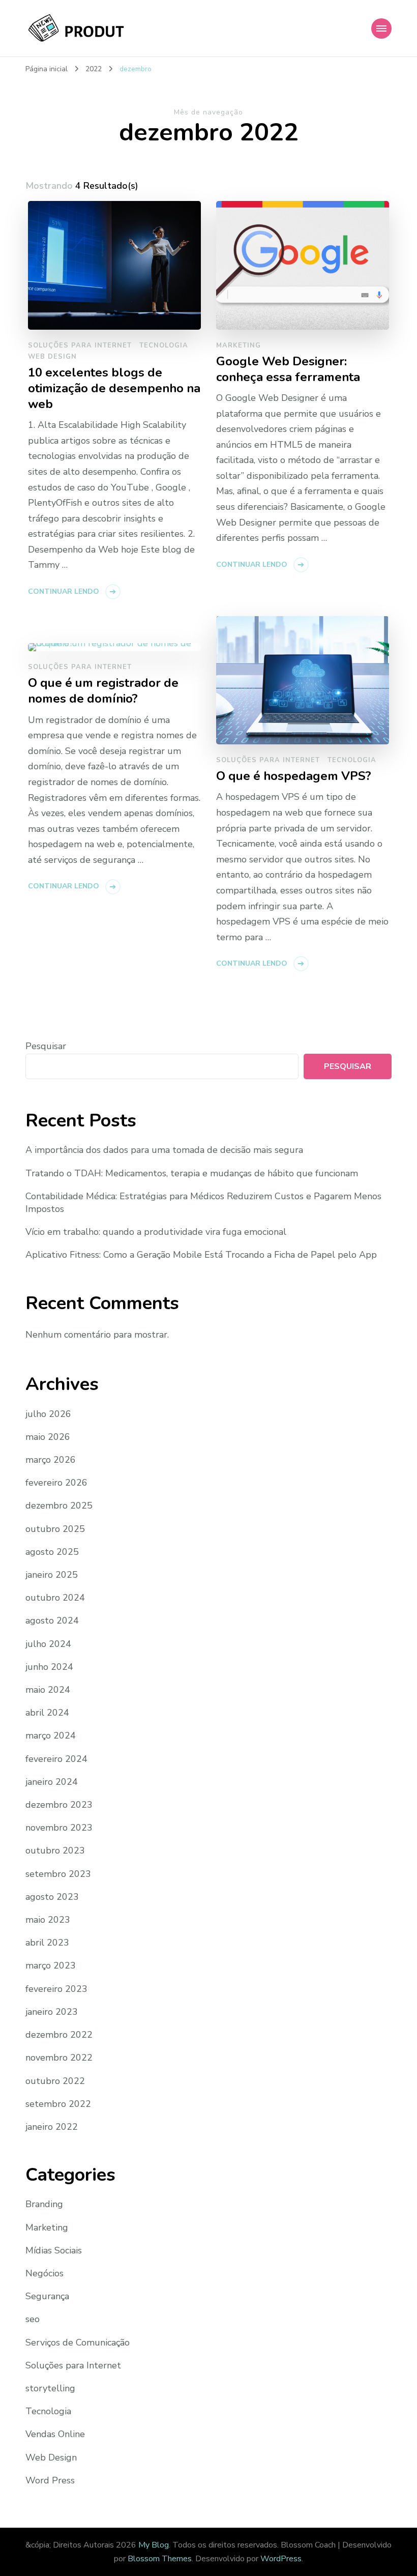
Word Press (50, 2480)
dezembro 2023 (59, 1805)
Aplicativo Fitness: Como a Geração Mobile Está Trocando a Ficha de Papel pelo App (201, 1255)
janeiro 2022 (52, 2127)
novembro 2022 (59, 2058)
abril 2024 (47, 1713)
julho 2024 (48, 1644)
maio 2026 (48, 1437)
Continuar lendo (64, 591)
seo (33, 2319)
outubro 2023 (55, 1850)
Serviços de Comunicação (78, 2342)
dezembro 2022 (59, 2035)
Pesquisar (46, 1046)
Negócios (44, 2273)
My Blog (154, 2545)
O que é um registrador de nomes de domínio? (103, 691)
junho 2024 (49, 1667)
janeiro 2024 (52, 1782)
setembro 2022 (58, 2104)
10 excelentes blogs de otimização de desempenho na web (114, 388)
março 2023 (51, 1965)
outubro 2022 (55, 2081)
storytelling (50, 2388)
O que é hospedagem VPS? (294, 776)
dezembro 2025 (59, 1506)
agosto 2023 (52, 1897)
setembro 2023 (58, 1874)
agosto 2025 (52, 1552)
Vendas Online (55, 2434)
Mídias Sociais (54, 2250)
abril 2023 (47, 1943)
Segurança (47, 2296)
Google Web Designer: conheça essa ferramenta (288, 369)
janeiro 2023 (52, 2012)
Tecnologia (164, 345)
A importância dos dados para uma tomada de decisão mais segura (164, 1150)
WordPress (281, 2559)
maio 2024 (48, 1690)
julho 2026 (48, 1414)
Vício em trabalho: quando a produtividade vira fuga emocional (156, 1232)
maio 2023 (48, 1920)
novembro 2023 (59, 1828)
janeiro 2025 (52, 1575)
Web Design (52, 357)
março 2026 (51, 1460)
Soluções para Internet (80, 345)
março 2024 (51, 1735)
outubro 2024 (55, 1598)
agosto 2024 (52, 1620)
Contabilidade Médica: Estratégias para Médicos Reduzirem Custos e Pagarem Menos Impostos (203, 1203)
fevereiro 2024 (56, 1759)
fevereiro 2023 (56, 1989)
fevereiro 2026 (56, 1483)
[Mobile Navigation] (381, 28)
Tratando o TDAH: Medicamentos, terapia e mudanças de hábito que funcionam (192, 1173)
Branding (44, 2204)
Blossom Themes (160, 2559)
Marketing (239, 345)
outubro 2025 (55, 1529)
